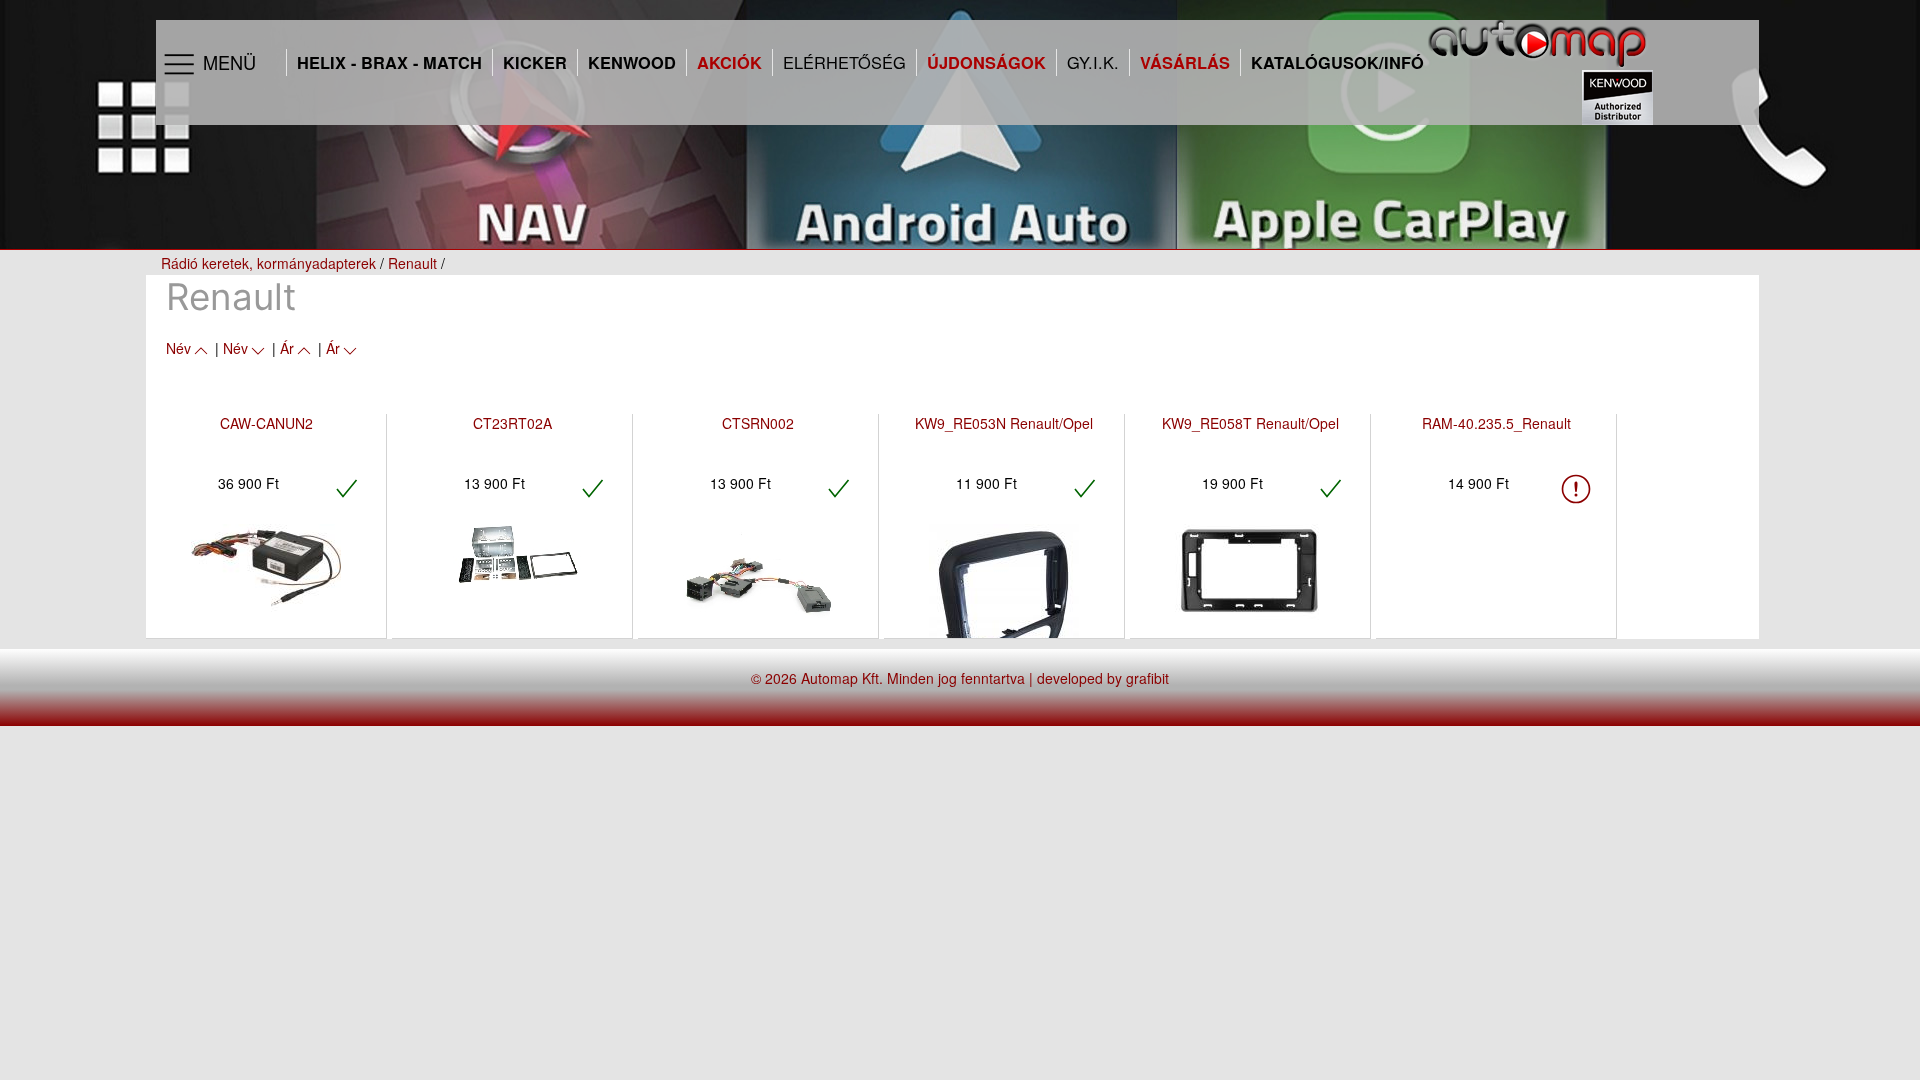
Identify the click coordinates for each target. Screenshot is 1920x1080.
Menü (226, 62)
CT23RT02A (512, 423)
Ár (287, 348)
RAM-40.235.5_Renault (1496, 423)
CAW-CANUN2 (266, 423)
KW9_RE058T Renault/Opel (1250, 423)
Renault (412, 263)
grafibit (1147, 678)
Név (178, 348)
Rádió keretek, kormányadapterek (268, 263)
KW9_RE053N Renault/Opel (1004, 423)
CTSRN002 (758, 423)
